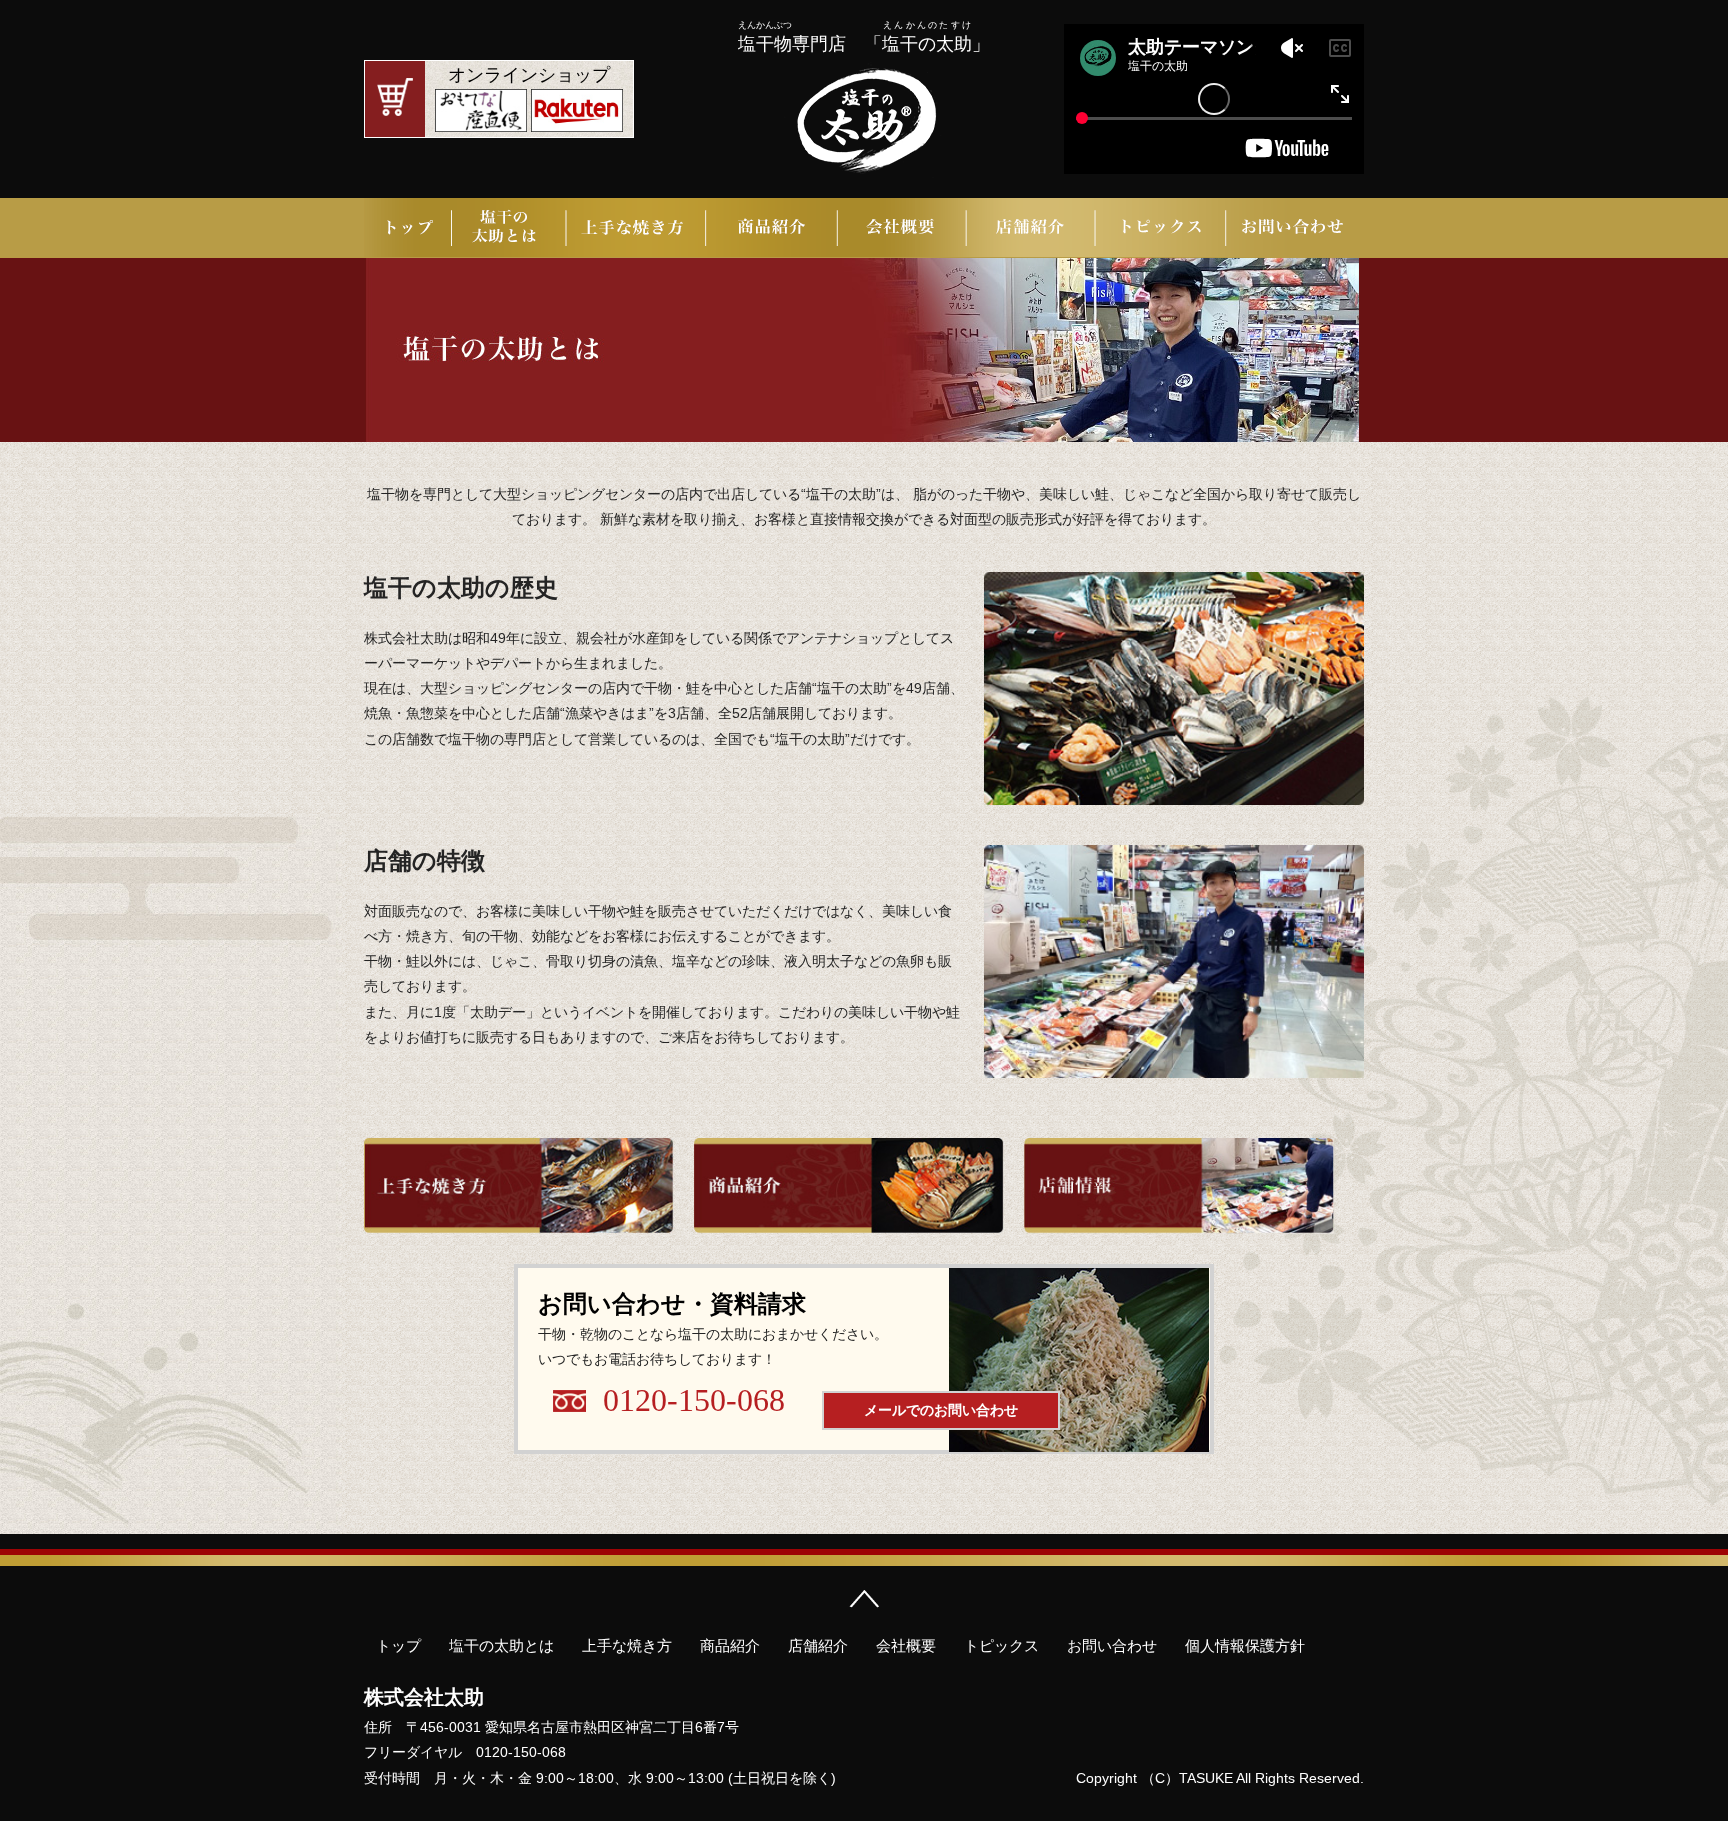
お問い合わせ (1294, 228)
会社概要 (902, 228)
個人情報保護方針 (1245, 1645)
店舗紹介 (1030, 228)
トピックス (1159, 228)
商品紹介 (772, 228)
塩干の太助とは (509, 228)
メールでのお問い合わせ (941, 1410)
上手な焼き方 (637, 228)
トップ (408, 228)
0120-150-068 (694, 1400)
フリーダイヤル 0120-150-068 (465, 1752)
